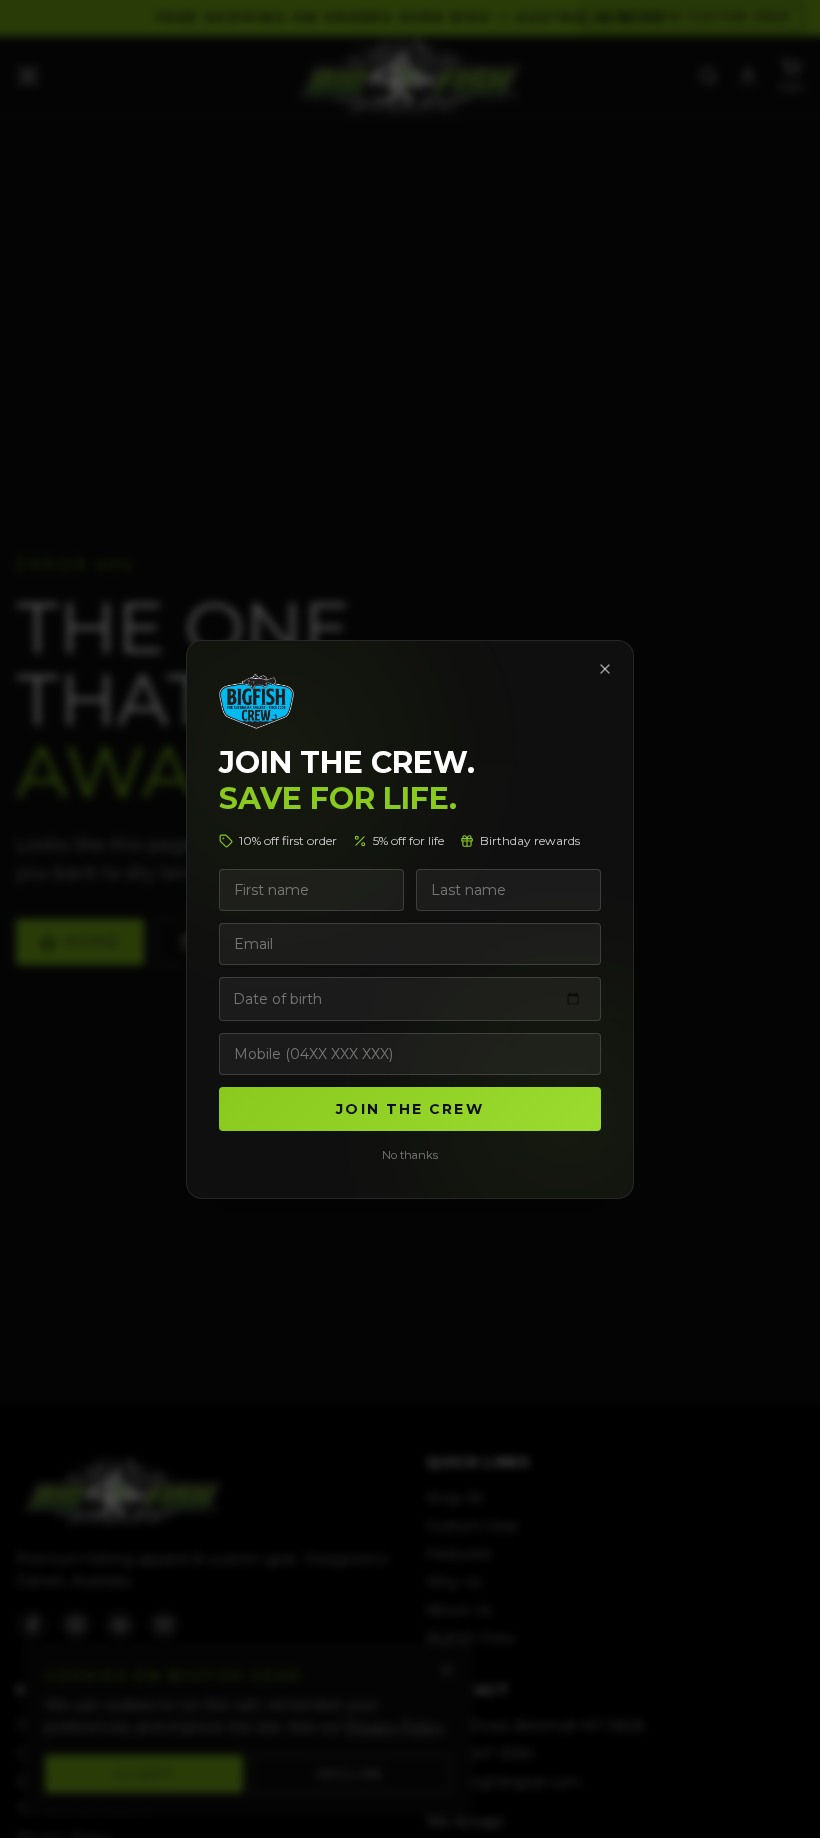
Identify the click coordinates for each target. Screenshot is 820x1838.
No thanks (410, 1155)
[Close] (605, 669)
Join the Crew (409, 1109)
